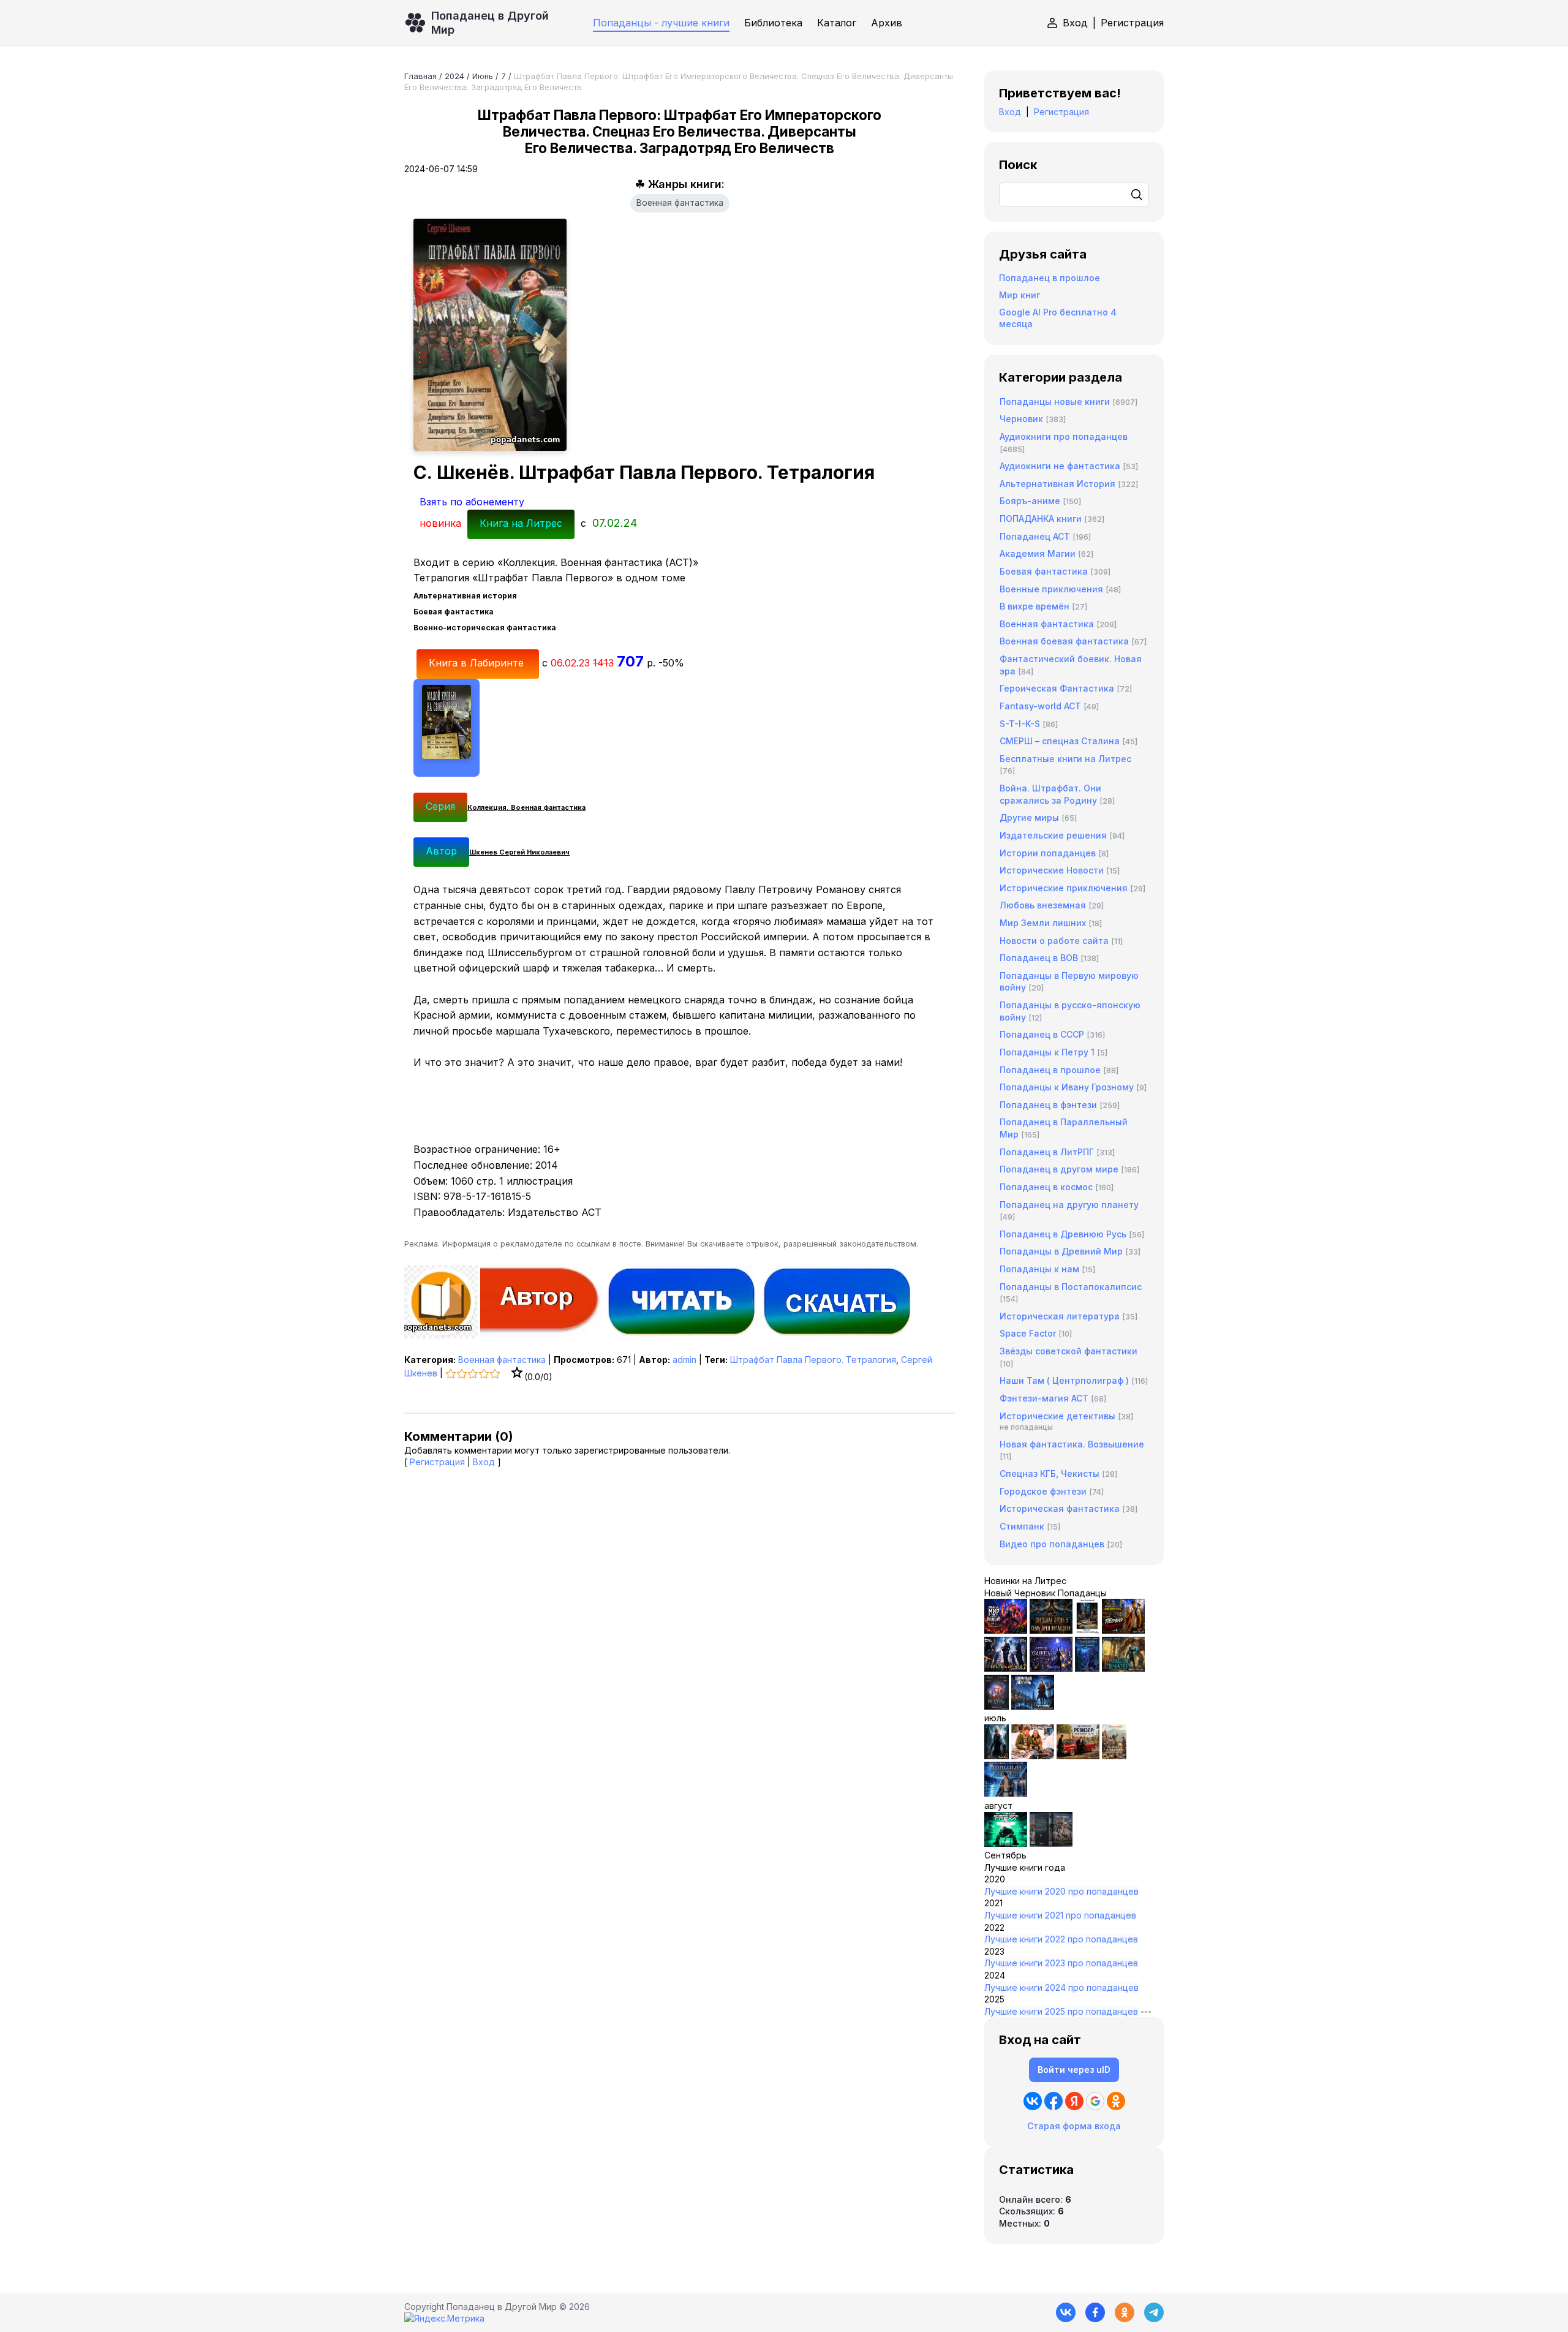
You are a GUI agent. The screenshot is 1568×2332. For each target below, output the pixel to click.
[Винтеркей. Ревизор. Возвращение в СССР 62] (1087, 1630)
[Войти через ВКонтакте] (1033, 2101)
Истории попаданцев (1048, 853)
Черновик (1021, 419)
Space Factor (1028, 1333)
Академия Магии (1038, 553)
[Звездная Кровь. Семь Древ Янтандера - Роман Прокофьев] (1051, 1630)
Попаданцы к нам (1039, 1269)
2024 (454, 76)
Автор (441, 851)
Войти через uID (1074, 2070)
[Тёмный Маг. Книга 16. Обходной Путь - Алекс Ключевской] (1087, 1668)
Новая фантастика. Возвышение (1072, 1444)
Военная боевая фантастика (1064, 641)
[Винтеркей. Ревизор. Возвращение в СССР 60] (1033, 1756)
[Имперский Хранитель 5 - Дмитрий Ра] (1051, 1668)
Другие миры (1029, 817)
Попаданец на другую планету (1069, 1205)
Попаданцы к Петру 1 (1047, 1052)
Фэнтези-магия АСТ (1044, 1398)
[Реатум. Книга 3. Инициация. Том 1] (997, 1706)
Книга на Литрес (521, 523)
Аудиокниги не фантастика (1060, 466)
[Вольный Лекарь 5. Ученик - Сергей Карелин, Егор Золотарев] (1006, 1793)
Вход (1075, 23)
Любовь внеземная (1043, 905)
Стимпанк (1022, 1526)
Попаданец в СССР (1042, 1034)
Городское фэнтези (1043, 1491)
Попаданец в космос (1046, 1187)
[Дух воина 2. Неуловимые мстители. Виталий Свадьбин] (1114, 1756)
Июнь (483, 76)
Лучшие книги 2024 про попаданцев (1061, 1987)
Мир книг (1020, 295)
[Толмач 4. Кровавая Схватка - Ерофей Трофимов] (1051, 1843)
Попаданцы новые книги (1055, 402)
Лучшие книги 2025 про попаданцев (1061, 2011)
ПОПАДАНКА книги (1041, 519)
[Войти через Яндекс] (1074, 2101)
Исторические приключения (1064, 888)
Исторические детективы (1057, 1416)
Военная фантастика (680, 203)
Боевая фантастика (1044, 571)
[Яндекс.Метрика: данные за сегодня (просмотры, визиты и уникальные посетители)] (444, 2319)
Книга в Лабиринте (478, 663)
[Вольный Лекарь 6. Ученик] (1033, 1706)
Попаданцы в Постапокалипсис (1071, 1287)
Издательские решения (1053, 835)
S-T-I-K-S (1020, 724)
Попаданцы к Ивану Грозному (1067, 1087)
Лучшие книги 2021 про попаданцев (1060, 1915)
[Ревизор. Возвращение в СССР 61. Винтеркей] (1078, 1756)
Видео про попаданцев (1052, 1544)
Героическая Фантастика (1057, 688)
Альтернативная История (1057, 484)
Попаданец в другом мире (1059, 1169)
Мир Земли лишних (1043, 923)
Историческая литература (1060, 1316)
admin (684, 1360)
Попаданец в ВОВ (1039, 958)
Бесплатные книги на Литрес (1065, 759)
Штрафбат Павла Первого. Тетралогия (813, 1360)
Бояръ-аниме (1030, 501)
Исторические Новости (1052, 870)
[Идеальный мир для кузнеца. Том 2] (1006, 1630)
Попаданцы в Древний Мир (1061, 1251)
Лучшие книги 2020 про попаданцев (1061, 1891)
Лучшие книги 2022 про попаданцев (1061, 1939)
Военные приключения (1051, 589)
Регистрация (1132, 23)
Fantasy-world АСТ (1040, 706)
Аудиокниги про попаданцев (1064, 436)
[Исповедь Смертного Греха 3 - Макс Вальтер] (1006, 1843)
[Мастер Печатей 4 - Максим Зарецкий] (1123, 1668)
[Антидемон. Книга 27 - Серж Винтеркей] (997, 1756)
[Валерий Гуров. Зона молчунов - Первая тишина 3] (1123, 1630)
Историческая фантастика (1060, 1508)
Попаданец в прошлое (1050, 278)
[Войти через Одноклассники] (1116, 2101)
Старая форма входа (1074, 2126)
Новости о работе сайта (1054, 941)
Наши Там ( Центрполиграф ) (1064, 1380)
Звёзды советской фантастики (1069, 1351)
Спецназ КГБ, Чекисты (1050, 1474)
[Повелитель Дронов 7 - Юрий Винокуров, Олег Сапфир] (1006, 1668)
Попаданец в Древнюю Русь (1063, 1234)
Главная (420, 76)
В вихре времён (1035, 606)
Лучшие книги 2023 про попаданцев (1061, 1963)
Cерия (440, 806)
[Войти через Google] (1095, 2101)
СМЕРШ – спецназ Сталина (1060, 741)
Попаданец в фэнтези (1048, 1105)
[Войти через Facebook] (1053, 2101)
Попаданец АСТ (1035, 536)
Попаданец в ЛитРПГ (1047, 1152)
